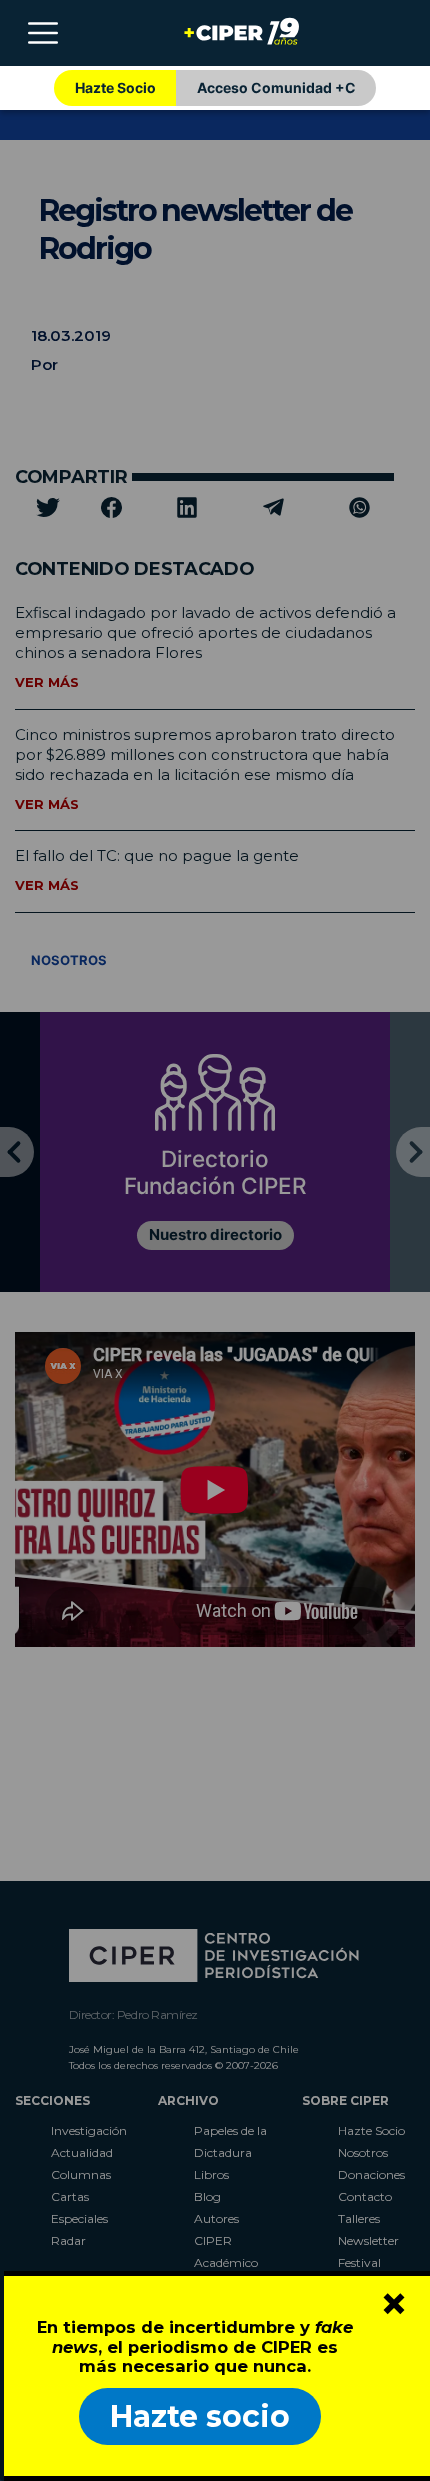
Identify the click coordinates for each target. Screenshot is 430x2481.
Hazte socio (200, 2416)
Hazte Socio (115, 87)
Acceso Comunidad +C (276, 87)
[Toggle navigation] (43, 33)
